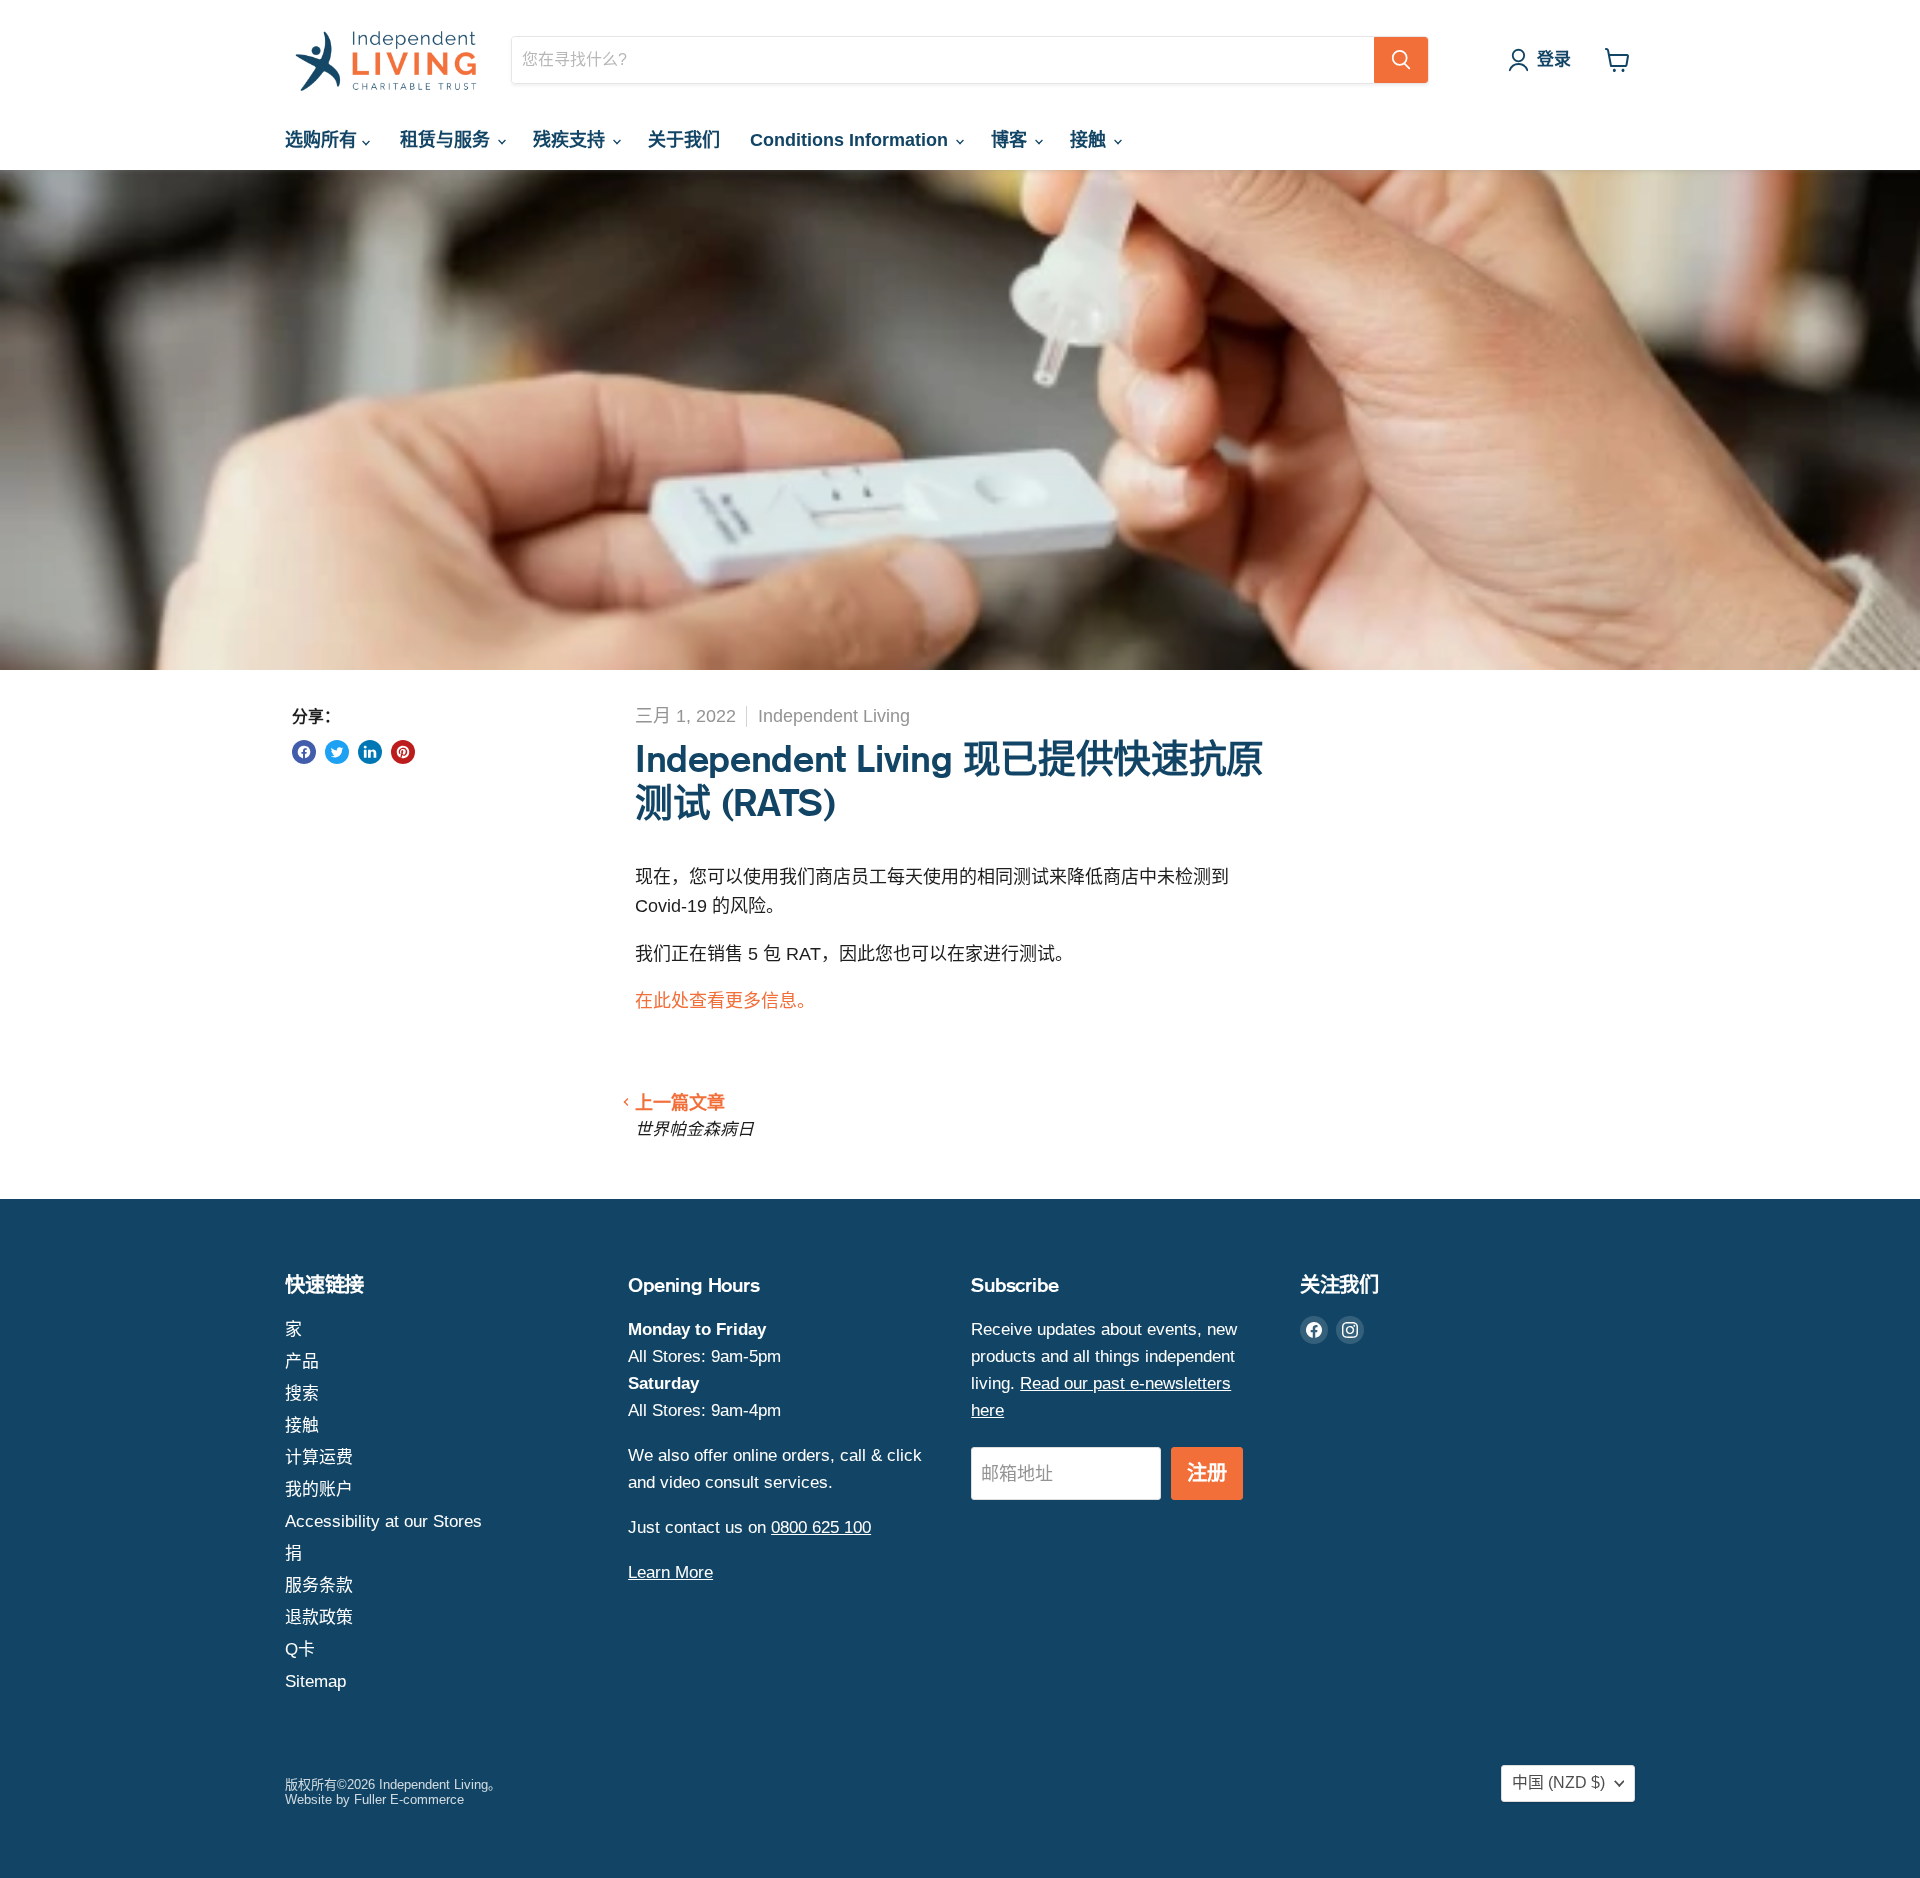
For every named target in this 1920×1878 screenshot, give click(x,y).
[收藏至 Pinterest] (403, 752)
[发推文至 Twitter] (337, 752)
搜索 (302, 1393)
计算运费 (319, 1457)
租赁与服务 (447, 140)
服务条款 (319, 1585)
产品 (302, 1361)
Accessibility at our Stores (383, 1521)
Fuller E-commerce (409, 1799)
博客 (1011, 140)
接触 (1090, 140)
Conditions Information (851, 140)
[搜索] (1401, 60)
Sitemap (315, 1681)
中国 (1558, 1782)
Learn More (670, 1572)
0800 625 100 (821, 1527)
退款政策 (319, 1617)
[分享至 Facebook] (304, 752)
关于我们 (684, 140)
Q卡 (300, 1649)
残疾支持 (571, 140)
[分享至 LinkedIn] (370, 752)
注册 (1207, 1473)
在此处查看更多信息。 (725, 1001)
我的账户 (319, 1489)
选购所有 (323, 140)
